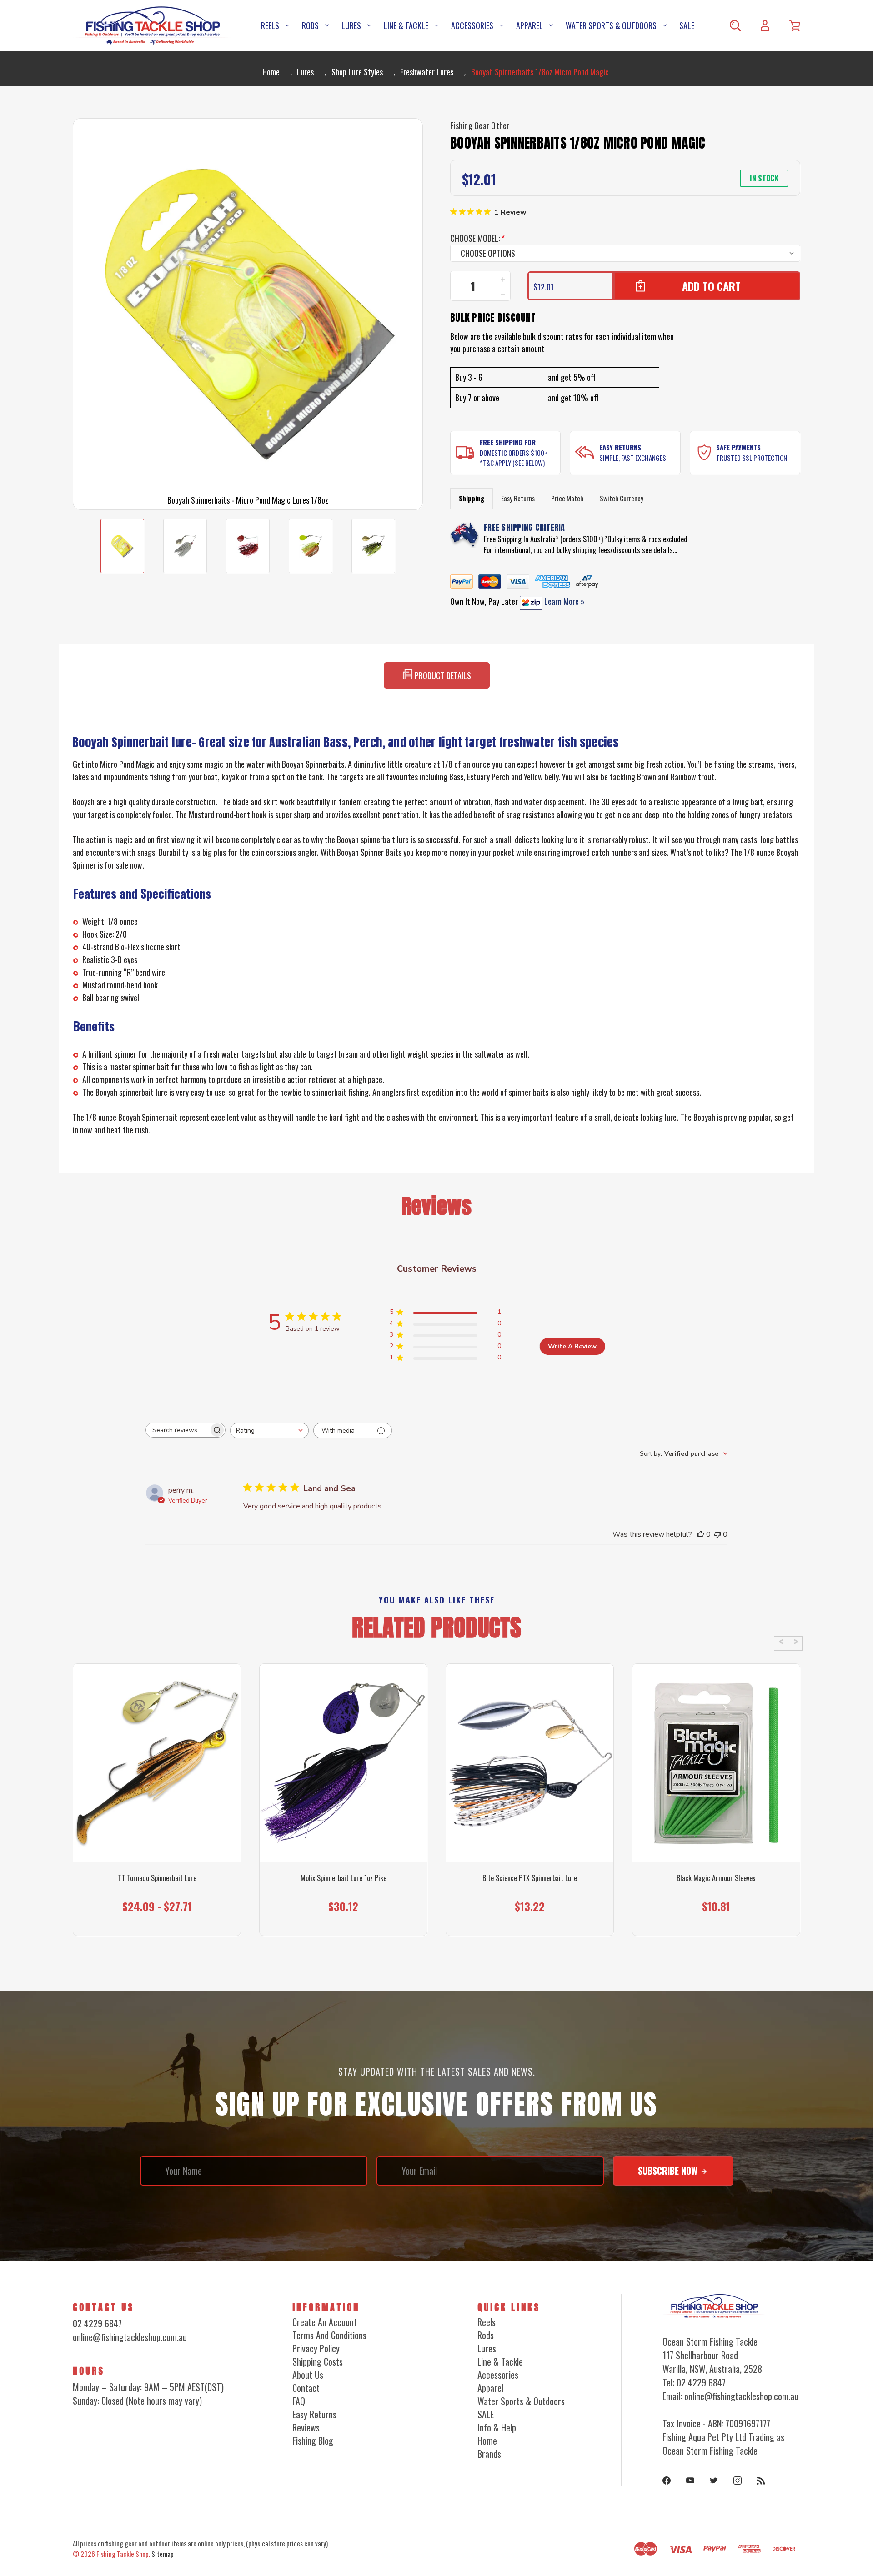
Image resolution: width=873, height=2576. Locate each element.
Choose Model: (477, 238)
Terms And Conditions (329, 2335)
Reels (270, 25)
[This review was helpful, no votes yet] (701, 1534)
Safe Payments (738, 447)
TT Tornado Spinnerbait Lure (157, 1878)
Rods (310, 25)
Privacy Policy (316, 2348)
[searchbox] (177, 1430)
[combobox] (269, 1430)
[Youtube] (690, 2481)
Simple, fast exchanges (633, 458)
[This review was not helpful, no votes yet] (717, 1534)
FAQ (299, 2401)
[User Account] (765, 26)
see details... (660, 550)
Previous (781, 1643)
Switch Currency (622, 498)
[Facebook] (667, 2481)
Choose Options (157, 1918)
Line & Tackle (406, 25)
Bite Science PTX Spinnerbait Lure (530, 1878)
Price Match (567, 498)
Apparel (529, 25)
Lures (351, 25)
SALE (687, 25)
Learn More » (564, 601)
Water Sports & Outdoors (611, 25)
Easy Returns (620, 447)
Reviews (306, 2427)
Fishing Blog (313, 2441)
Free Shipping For (508, 442)
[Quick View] (157, 1813)
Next (795, 1643)
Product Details (442, 675)
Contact (306, 2388)
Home (487, 2441)
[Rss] (761, 2481)
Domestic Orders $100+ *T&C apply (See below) (514, 458)
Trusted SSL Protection (752, 458)
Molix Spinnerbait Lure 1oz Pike (344, 1878)
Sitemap (163, 2554)
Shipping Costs (318, 2361)
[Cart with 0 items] (795, 26)
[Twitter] (714, 2481)
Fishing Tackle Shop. (123, 2554)
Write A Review (572, 1346)
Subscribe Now (669, 2171)
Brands (489, 2454)
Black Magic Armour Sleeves (716, 1878)
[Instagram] (738, 2481)
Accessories (472, 25)
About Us (308, 2375)
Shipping (472, 498)
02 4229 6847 (97, 2323)
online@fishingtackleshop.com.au (130, 2337)
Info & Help (497, 2427)
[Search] (735, 26)
